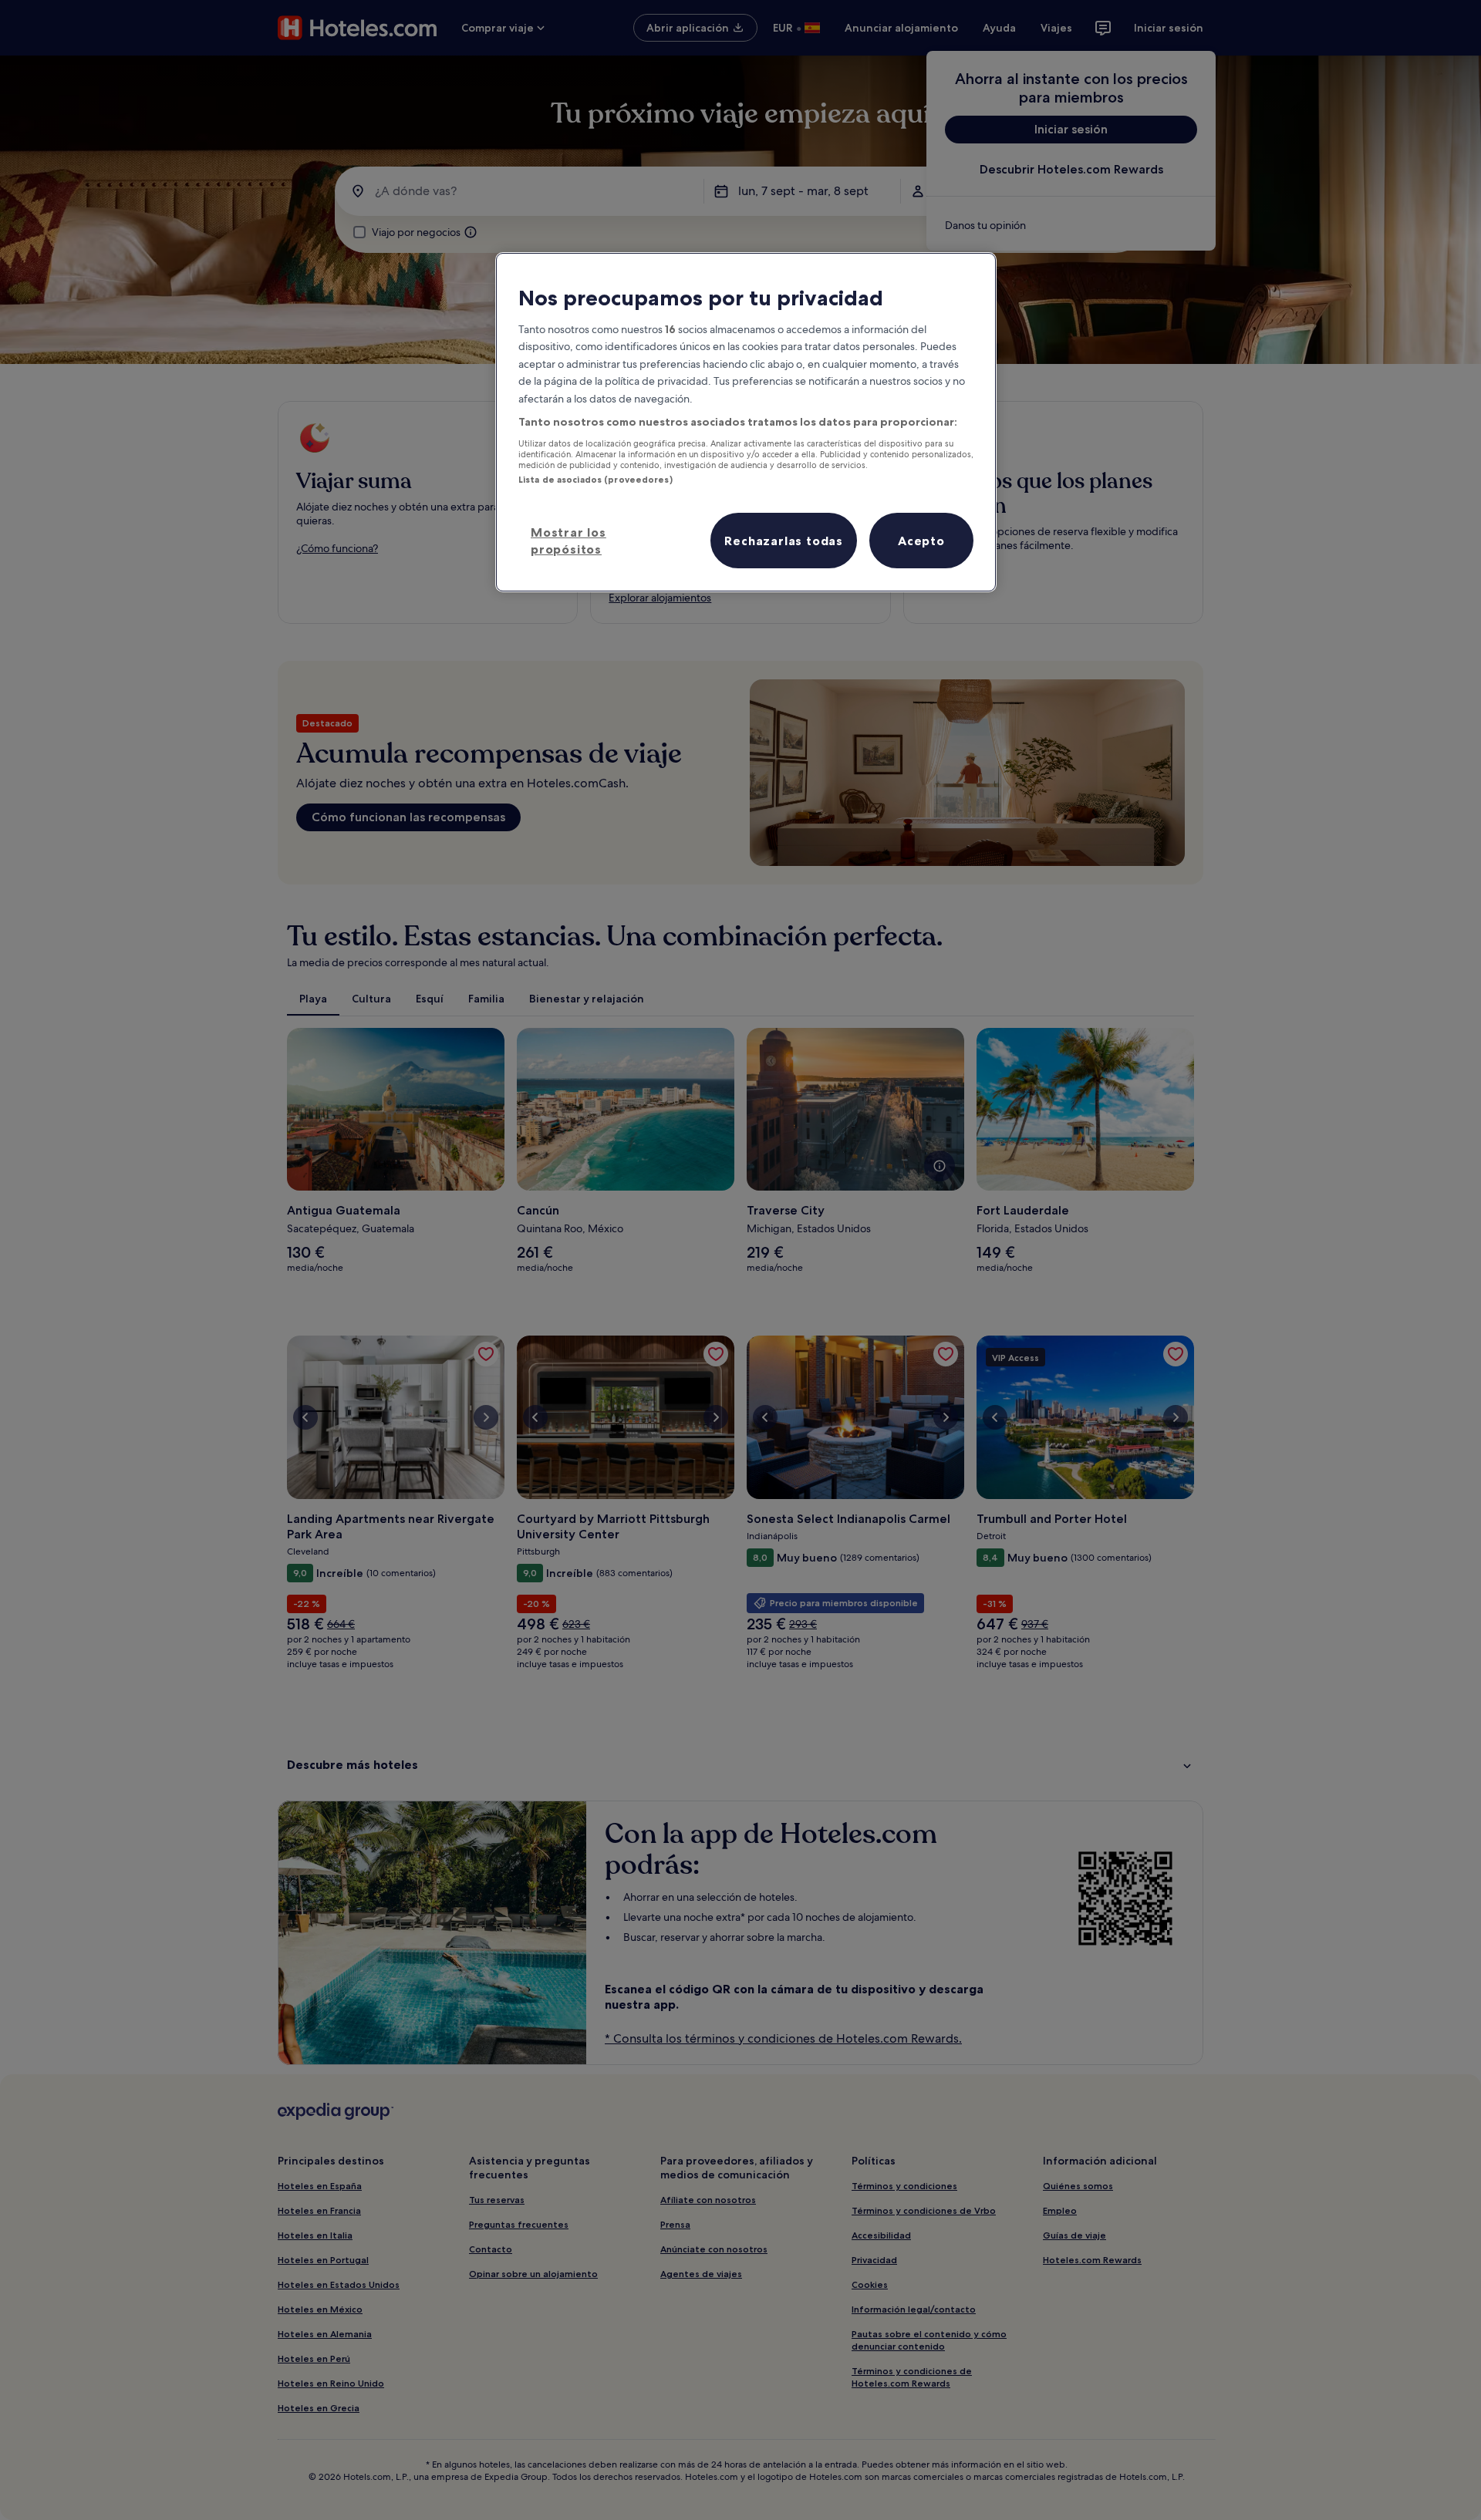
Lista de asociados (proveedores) (595, 480)
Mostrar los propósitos (568, 541)
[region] (746, 422)
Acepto (921, 541)
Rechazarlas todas (784, 541)
